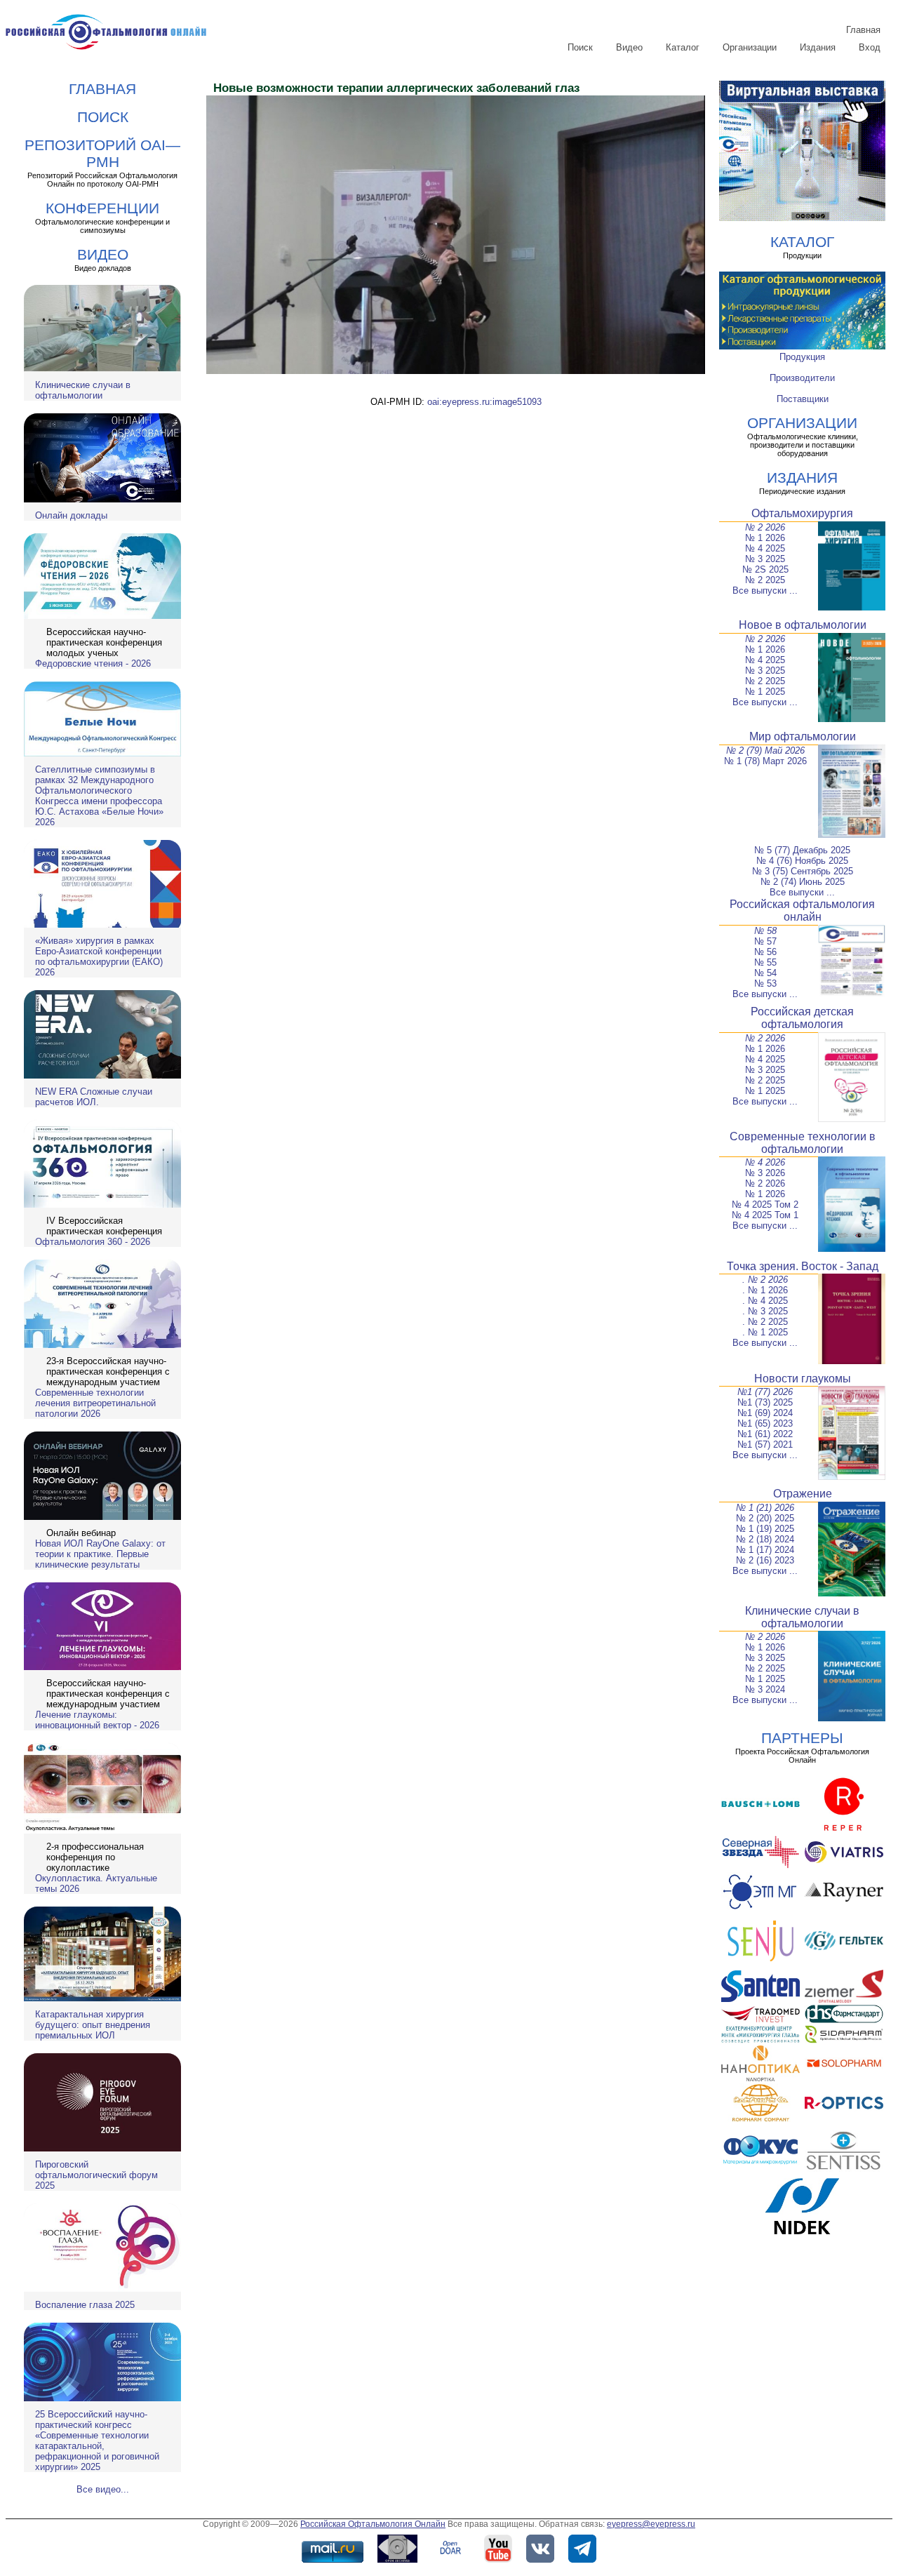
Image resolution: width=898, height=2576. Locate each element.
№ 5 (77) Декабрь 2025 (802, 850)
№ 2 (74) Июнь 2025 (803, 882)
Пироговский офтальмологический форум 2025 (96, 2175)
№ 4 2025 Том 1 (765, 1215)
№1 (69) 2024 (765, 1413)
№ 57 (765, 941)
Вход (870, 47)
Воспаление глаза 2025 (85, 2305)
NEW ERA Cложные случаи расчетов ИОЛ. (94, 1097)
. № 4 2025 (765, 1301)
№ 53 (765, 983)
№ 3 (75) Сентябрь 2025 (803, 871)
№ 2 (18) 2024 (765, 1539)
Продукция (802, 357)
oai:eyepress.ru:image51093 (484, 402)
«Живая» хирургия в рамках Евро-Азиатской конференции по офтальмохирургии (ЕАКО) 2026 (99, 956)
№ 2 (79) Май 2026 (765, 750)
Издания (818, 47)
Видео (629, 47)
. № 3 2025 (765, 1311)
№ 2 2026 (765, 527)
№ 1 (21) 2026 (765, 1508)
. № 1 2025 (765, 1332)
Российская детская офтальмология (802, 1018)
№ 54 (765, 973)
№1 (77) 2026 (765, 1392)
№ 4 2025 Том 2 (765, 1204)
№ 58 (765, 931)
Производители (802, 378)
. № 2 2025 (765, 1322)
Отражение (803, 1494)
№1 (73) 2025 (765, 1402)
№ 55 (765, 962)
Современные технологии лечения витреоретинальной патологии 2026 (95, 1403)
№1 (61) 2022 (765, 1434)
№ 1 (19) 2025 (765, 1529)
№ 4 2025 (765, 548)
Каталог (683, 47)
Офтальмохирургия (802, 513)
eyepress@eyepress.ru (651, 2524)
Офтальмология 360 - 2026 (93, 1242)
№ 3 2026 (765, 1173)
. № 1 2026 (765, 1290)
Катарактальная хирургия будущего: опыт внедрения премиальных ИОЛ (93, 2025)
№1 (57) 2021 (765, 1444)
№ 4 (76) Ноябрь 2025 (802, 861)
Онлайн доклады (71, 515)
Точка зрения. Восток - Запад (803, 1266)
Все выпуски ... (765, 590)
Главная (863, 30)
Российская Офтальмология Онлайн (373, 2524)
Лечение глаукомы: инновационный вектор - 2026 (97, 1720)
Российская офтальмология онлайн (802, 910)
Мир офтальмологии (803, 736)
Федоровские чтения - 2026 (93, 663)
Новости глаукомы (803, 1379)
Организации (750, 47)
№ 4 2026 (765, 1162)
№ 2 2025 (765, 580)
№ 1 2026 (765, 538)
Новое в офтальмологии (803, 625)
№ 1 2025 (765, 692)
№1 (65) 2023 (765, 1423)
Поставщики (803, 399)
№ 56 (765, 952)
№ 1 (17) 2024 (765, 1550)
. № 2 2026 (765, 1280)
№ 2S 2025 (765, 569)
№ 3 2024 (765, 1689)
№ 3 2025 (765, 559)
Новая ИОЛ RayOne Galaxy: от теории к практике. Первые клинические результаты (100, 1554)
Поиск (580, 47)
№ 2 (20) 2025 (765, 1518)
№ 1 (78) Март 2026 (765, 761)
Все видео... (103, 2489)
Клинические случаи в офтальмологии (83, 390)
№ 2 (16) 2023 (765, 1560)
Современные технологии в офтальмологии (803, 1143)
